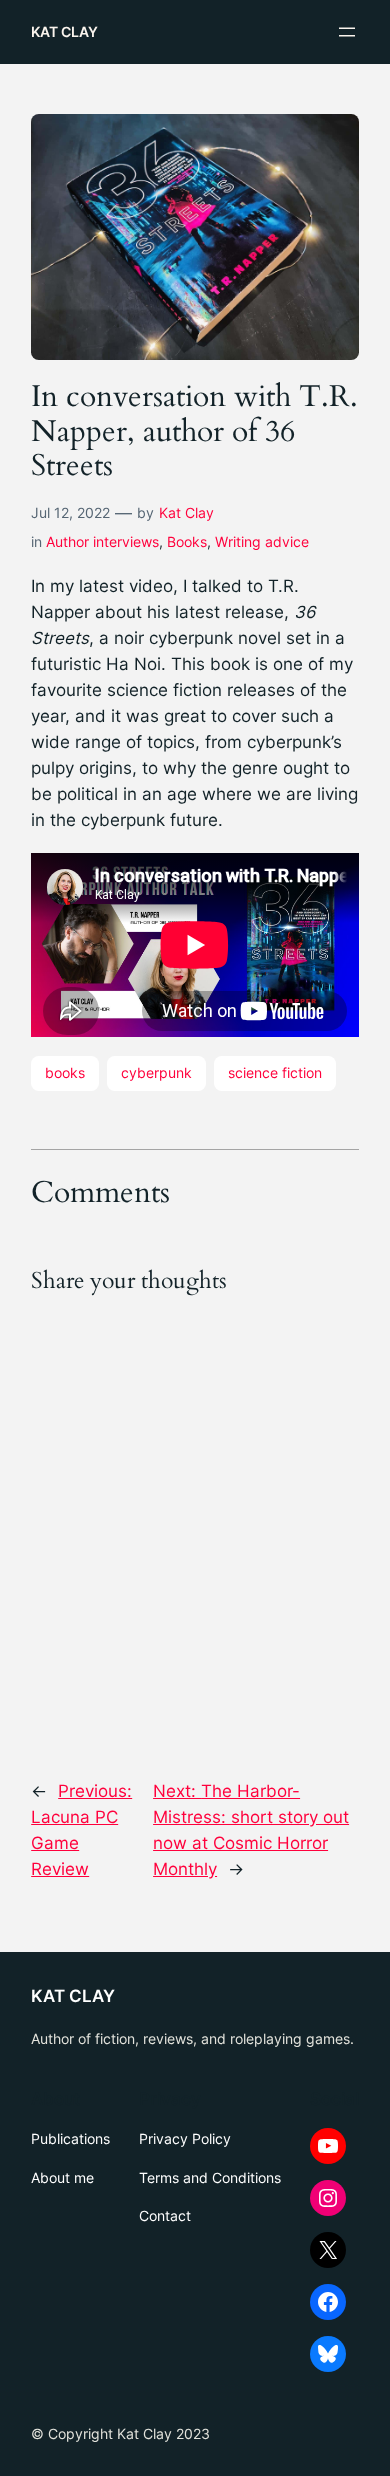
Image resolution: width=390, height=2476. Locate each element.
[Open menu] (347, 32)
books (65, 1072)
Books (187, 541)
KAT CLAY (64, 31)
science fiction (275, 1072)
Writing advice (262, 541)
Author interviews (102, 541)
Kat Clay (186, 512)
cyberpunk (156, 1072)
